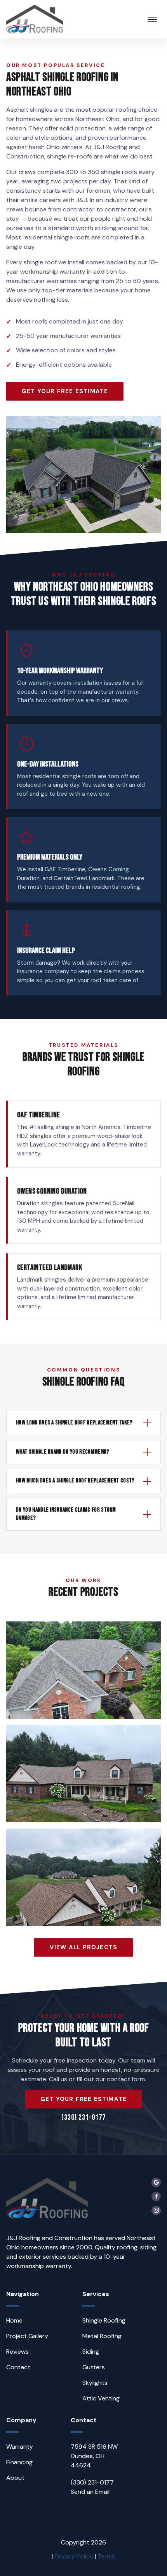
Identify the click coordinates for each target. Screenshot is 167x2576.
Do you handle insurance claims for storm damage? (66, 1514)
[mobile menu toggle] (152, 19)
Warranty (20, 2447)
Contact (18, 2367)
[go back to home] (47, 2200)
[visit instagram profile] (156, 2210)
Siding (91, 2352)
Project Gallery (27, 2336)
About (15, 2478)
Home (14, 2320)
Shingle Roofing (104, 2320)
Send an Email (90, 2492)
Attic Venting (101, 2398)
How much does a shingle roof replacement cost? (75, 1481)
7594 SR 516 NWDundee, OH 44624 (94, 2456)
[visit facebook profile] (156, 2196)
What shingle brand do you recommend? (63, 1452)
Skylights (95, 2383)
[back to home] (35, 19)
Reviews (17, 2352)
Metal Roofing (102, 2336)
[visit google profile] (156, 2182)
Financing (19, 2462)
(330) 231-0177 (83, 2117)
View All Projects (83, 1947)
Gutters (94, 2367)
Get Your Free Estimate (65, 391)
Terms (106, 2556)
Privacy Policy (74, 2556)
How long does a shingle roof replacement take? (74, 1423)
